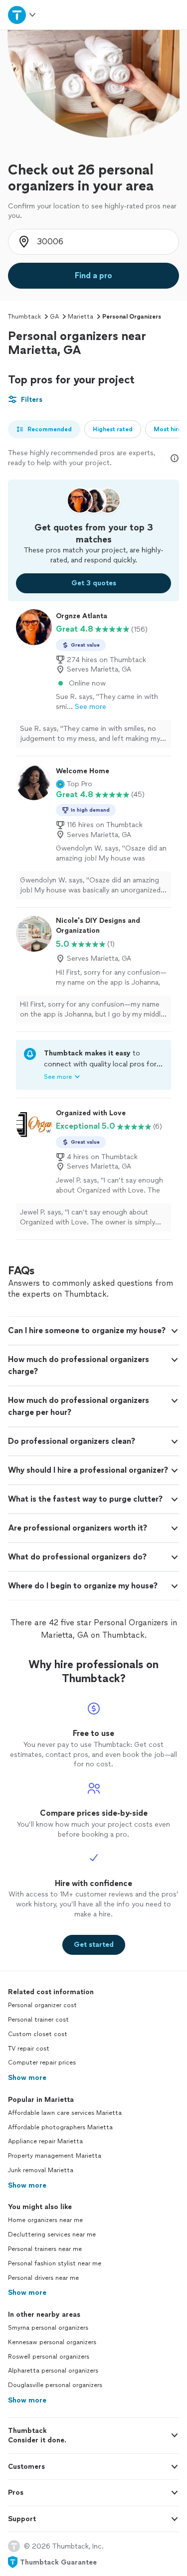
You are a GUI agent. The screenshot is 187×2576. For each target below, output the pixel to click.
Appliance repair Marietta (45, 2141)
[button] (74, 784)
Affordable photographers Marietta (60, 2127)
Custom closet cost (38, 2034)
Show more (27, 2078)
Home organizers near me (45, 2220)
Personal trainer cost (38, 2020)
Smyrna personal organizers (48, 2328)
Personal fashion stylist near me (55, 2263)
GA (54, 317)
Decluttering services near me (52, 2234)
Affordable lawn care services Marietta (65, 2113)
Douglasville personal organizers (55, 2385)
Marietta (81, 317)
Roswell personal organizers (49, 2357)
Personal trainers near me (45, 2249)
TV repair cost (29, 2049)
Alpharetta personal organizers (53, 2371)
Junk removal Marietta (41, 2170)
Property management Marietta (55, 2156)
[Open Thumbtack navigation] (22, 15)
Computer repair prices (42, 2062)
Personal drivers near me (43, 2278)
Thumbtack (24, 317)
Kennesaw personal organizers (52, 2342)
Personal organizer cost (42, 2005)
